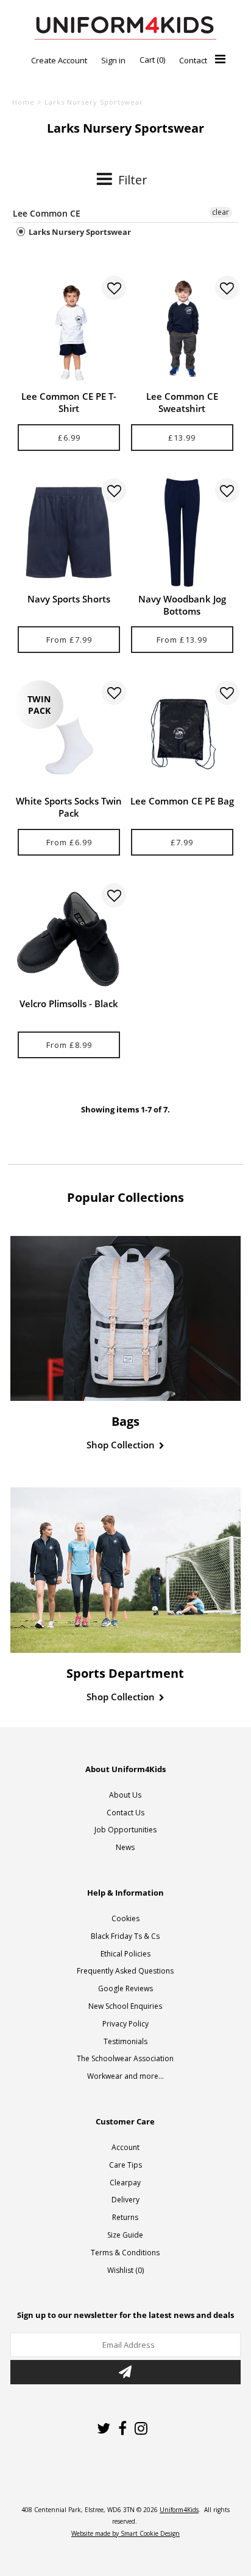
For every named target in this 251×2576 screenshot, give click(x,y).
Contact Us (125, 1813)
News (125, 1847)
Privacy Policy (125, 2024)
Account (125, 2147)
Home (23, 102)
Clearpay (125, 2183)
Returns (125, 2217)
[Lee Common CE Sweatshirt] (182, 330)
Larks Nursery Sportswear (79, 232)
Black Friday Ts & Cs (125, 1936)
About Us (125, 1795)
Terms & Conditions (125, 2253)
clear (221, 212)
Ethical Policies (125, 1954)
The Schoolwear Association (125, 2058)
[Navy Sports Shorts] (69, 532)
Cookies (125, 1918)
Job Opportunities (125, 1830)
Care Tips (125, 2165)
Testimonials (125, 2041)
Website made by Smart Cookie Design (125, 2533)
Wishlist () (125, 2270)
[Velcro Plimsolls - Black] (69, 937)
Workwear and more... (125, 2076)
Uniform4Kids (179, 2510)
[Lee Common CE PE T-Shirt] (69, 330)
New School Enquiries (125, 2006)
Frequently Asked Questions (125, 1971)
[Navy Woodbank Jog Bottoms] (182, 532)
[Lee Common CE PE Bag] (182, 735)
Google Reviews (125, 1988)
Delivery (125, 2200)
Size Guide (125, 2235)
